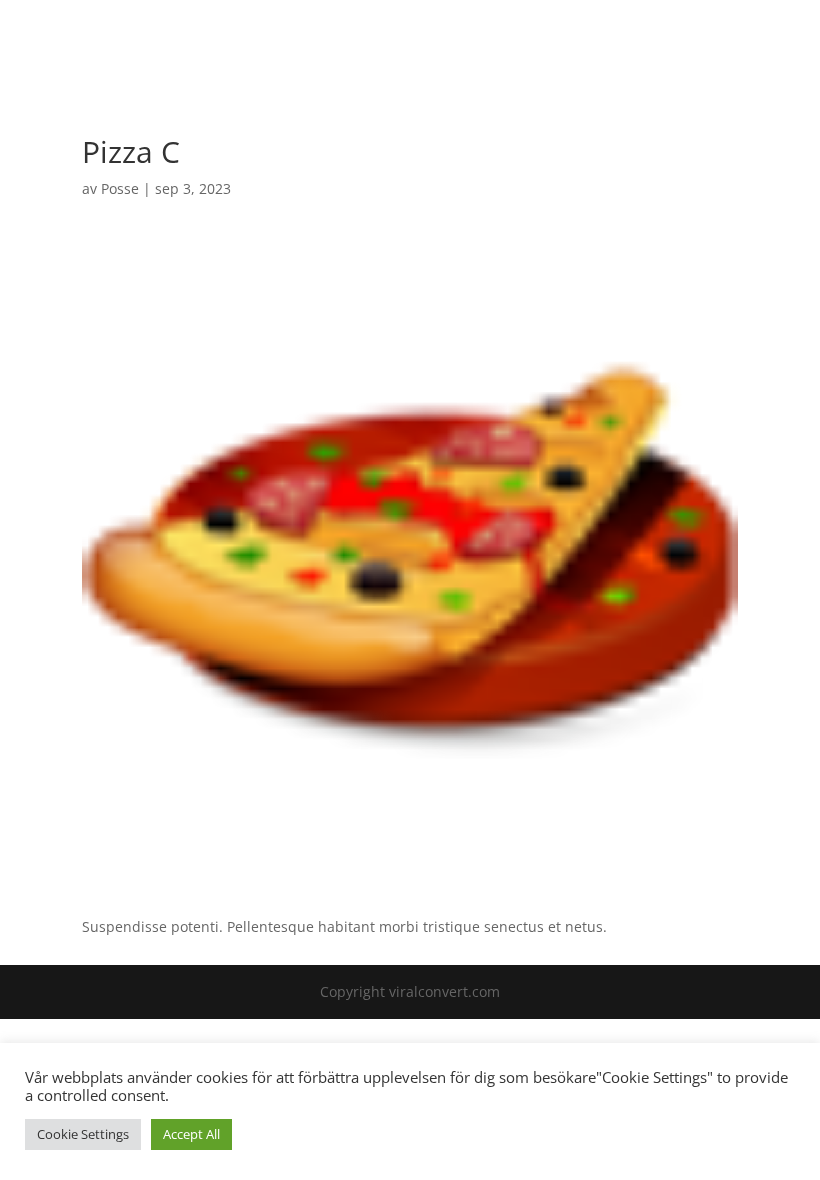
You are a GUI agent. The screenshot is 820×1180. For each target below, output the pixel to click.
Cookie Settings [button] (83, 1134)
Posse (120, 188)
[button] (763, 51)
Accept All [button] (191, 1134)
